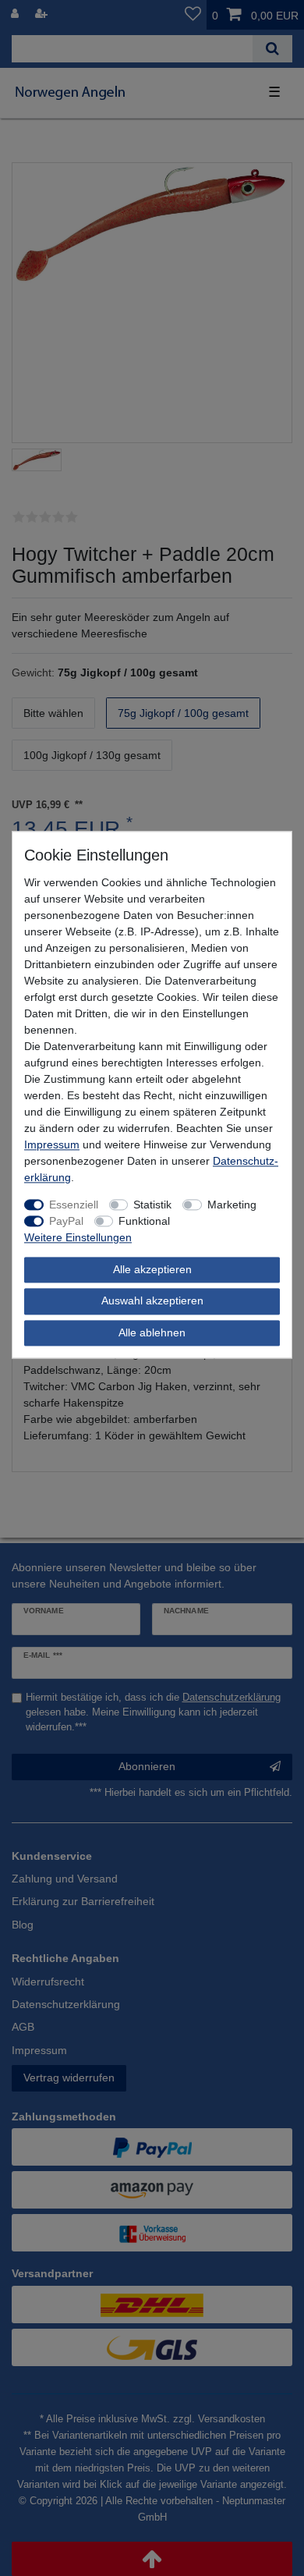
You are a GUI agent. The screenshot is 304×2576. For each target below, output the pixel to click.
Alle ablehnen (152, 1332)
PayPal (66, 1221)
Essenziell (74, 1205)
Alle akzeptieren (152, 1269)
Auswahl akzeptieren (152, 1301)
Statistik (152, 1205)
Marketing (232, 1205)
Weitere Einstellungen (78, 1237)
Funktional (144, 1221)
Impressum (52, 1144)
